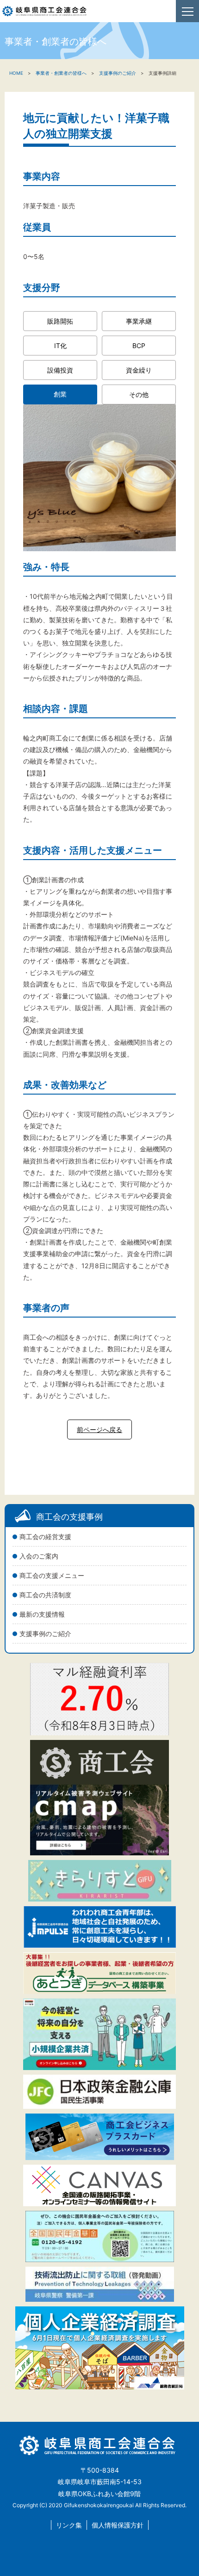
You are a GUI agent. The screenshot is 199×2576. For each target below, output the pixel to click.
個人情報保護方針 (118, 2525)
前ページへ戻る (99, 1429)
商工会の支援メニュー (52, 1575)
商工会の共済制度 (45, 1595)
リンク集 (69, 2525)
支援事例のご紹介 (45, 1634)
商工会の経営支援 (45, 1537)
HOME (16, 73)
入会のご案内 (39, 1556)
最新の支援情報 (42, 1614)
